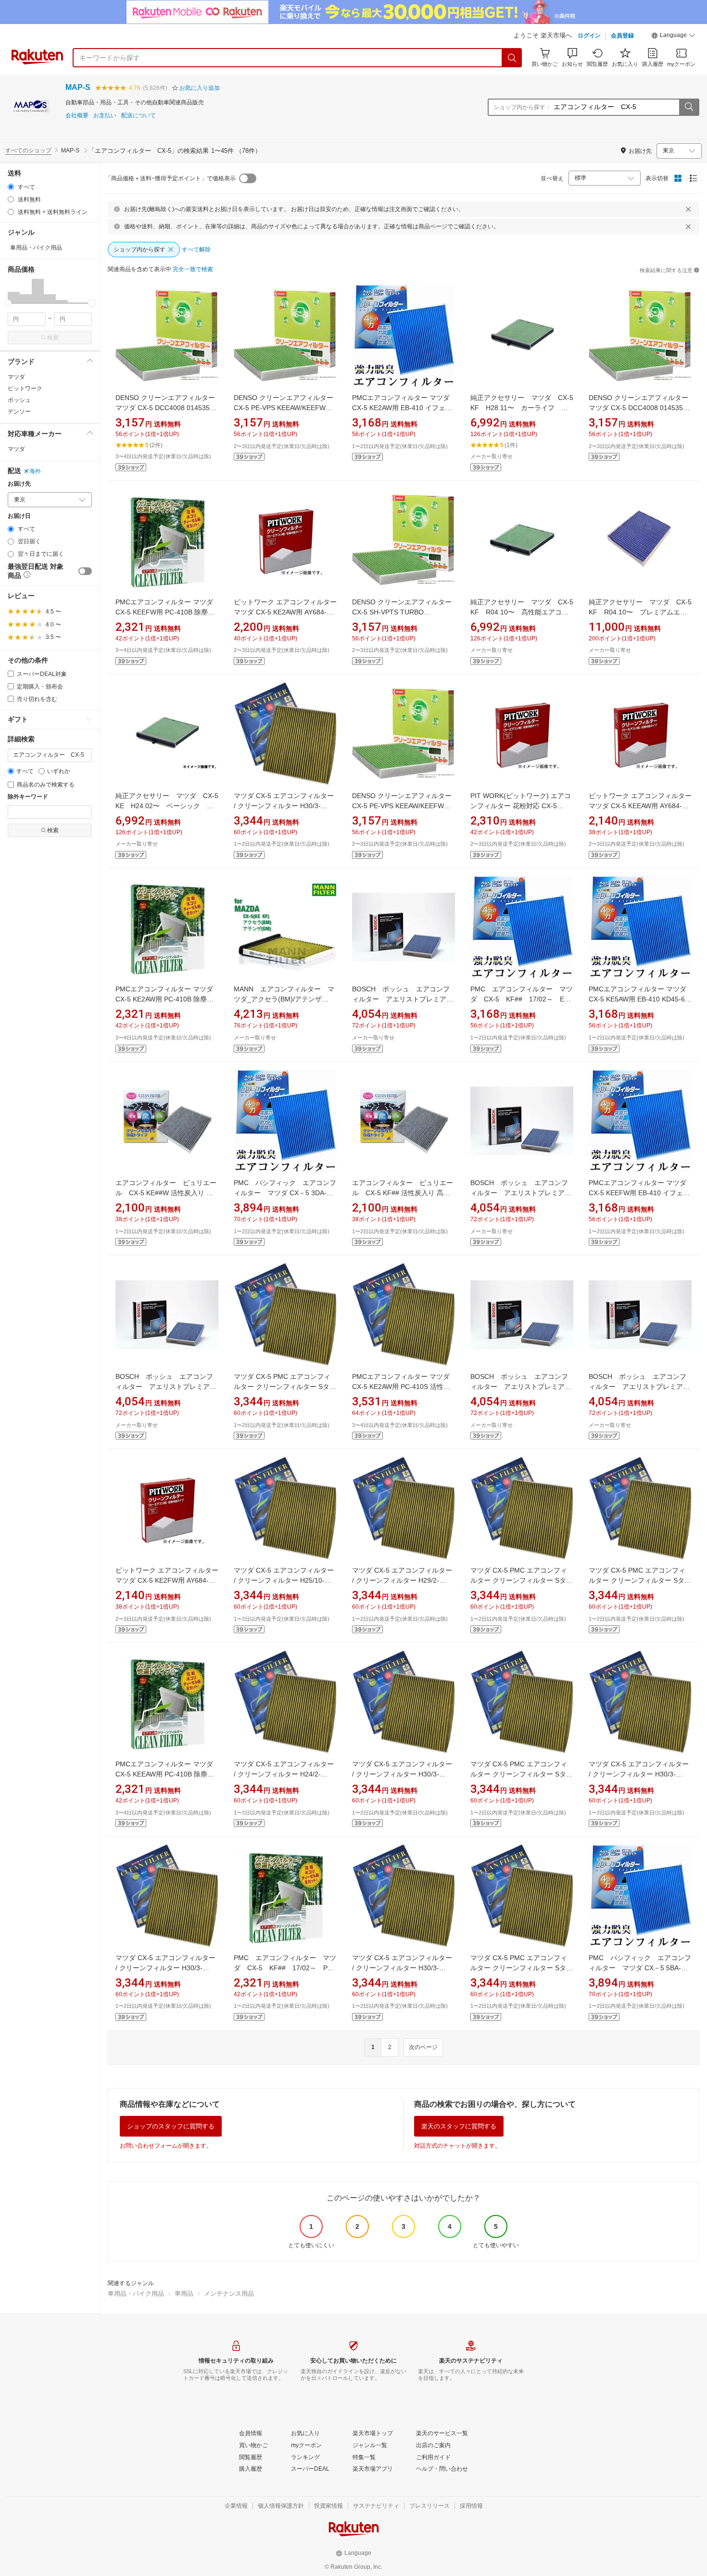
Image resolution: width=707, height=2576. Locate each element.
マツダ (16, 377)
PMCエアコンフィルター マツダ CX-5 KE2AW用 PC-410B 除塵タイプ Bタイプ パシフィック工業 (164, 999)
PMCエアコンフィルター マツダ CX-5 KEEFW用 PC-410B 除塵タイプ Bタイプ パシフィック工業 (165, 612)
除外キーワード (28, 797)
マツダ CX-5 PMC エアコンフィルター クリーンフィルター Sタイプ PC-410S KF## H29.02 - (522, 1580)
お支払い (105, 116)
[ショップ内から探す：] (689, 107)
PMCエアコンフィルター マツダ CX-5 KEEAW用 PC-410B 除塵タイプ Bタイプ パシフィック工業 (165, 1774)
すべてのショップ (28, 150)
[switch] (85, 571)
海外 (35, 471)
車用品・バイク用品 (136, 2294)
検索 (53, 338)
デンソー (19, 412)
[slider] (8, 303)
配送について (139, 116)
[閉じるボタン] (688, 209)
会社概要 (77, 116)
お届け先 (19, 484)
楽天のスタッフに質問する (459, 2126)
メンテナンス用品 (229, 2294)
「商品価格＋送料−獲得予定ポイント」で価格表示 (170, 178)
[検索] (512, 58)
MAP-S (78, 87)
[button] (673, 37)
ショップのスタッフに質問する (171, 2126)
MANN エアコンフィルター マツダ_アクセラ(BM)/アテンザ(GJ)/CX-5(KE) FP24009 (284, 999)
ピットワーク (25, 388)
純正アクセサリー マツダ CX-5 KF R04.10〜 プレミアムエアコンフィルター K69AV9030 (644, 612)
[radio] (11, 187)
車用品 (184, 2294)
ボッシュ (19, 400)
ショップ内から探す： (522, 107)
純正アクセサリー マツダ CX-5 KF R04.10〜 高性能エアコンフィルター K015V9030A (525, 612)
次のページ (423, 2047)
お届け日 (19, 516)
